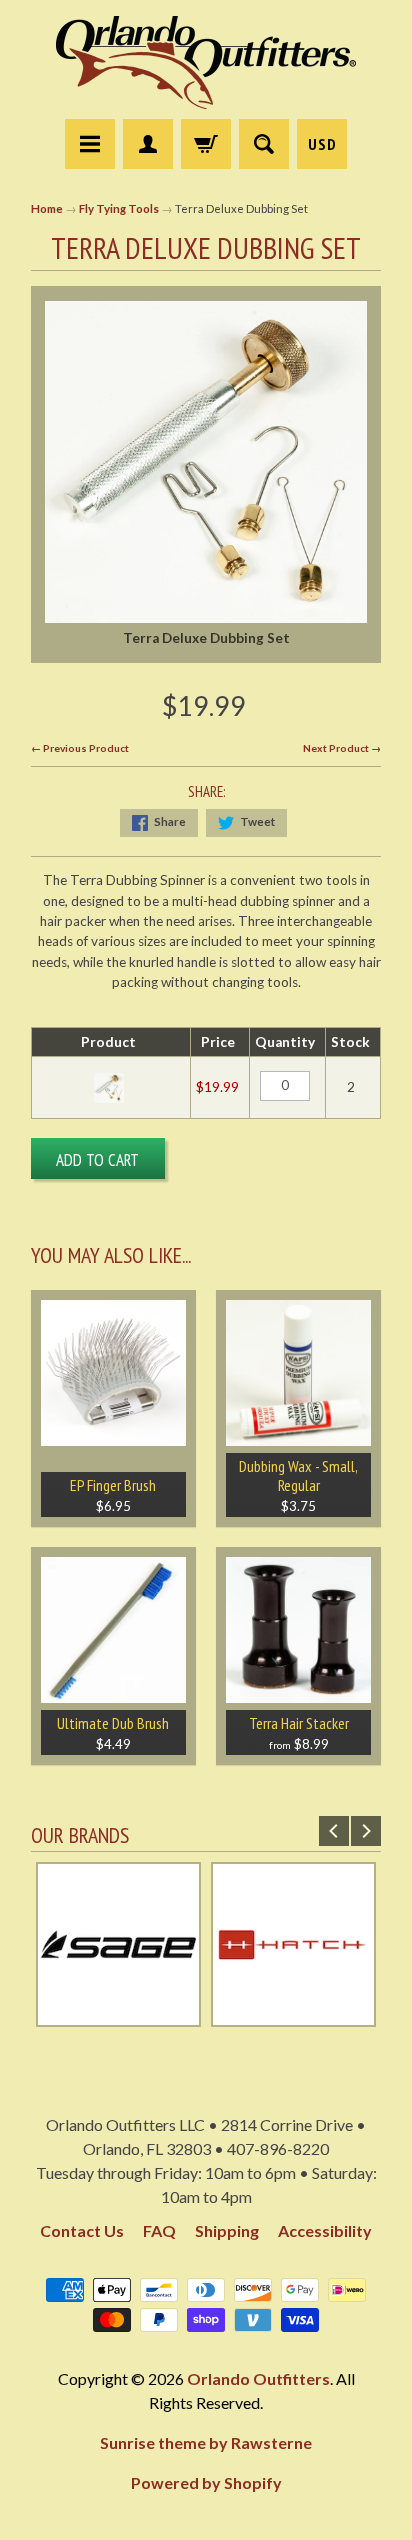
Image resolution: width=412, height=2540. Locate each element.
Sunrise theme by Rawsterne (206, 2442)
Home (47, 208)
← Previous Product (80, 748)
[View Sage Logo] (118, 2017)
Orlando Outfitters (258, 2378)
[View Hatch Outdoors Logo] (293, 2017)
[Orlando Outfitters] (206, 62)
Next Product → (342, 748)
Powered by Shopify (206, 2482)
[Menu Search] (264, 144)
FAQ (159, 2230)
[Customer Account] (148, 144)
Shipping (227, 2230)
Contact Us (82, 2230)
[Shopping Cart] (206, 144)
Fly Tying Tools (119, 208)
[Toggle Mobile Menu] (90, 144)
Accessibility (325, 2230)
